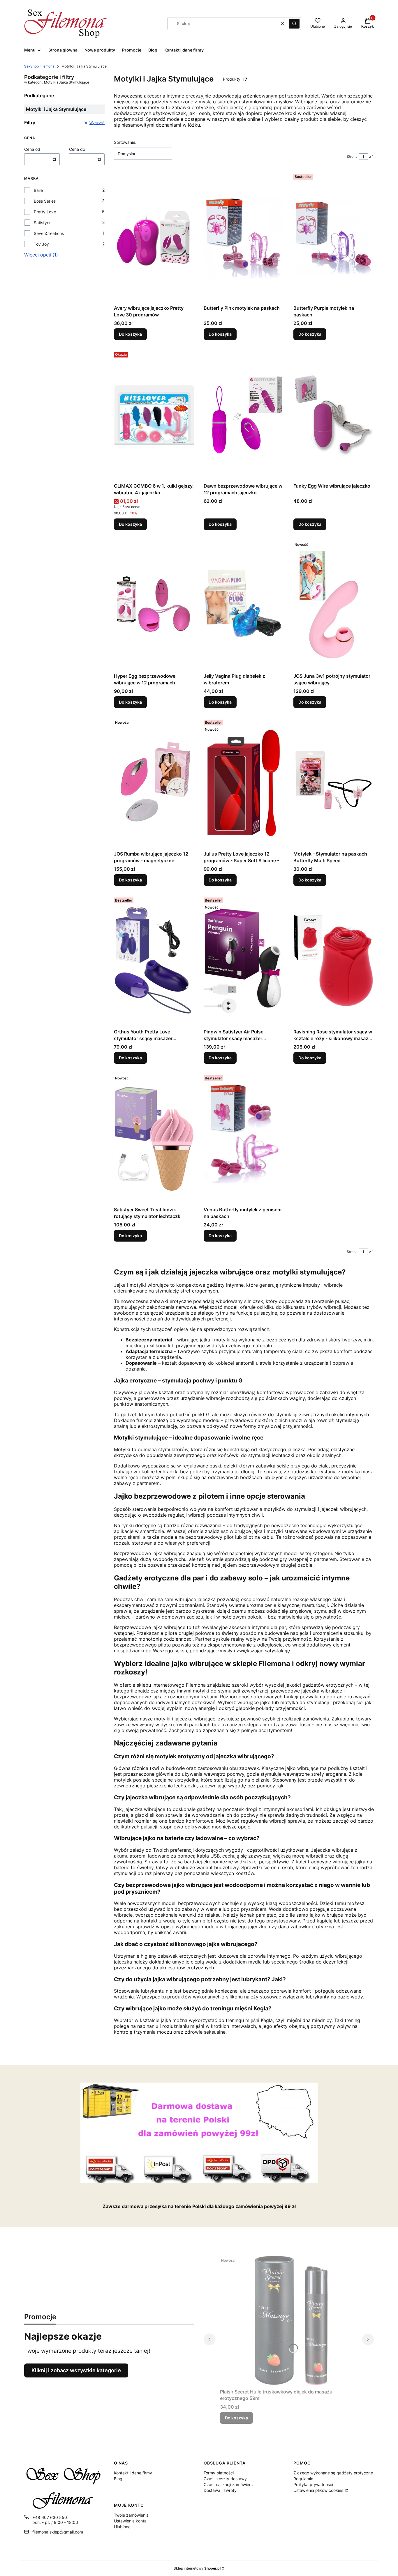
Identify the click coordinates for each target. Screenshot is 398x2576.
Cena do (77, 149)
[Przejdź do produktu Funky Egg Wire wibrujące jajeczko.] (334, 415)
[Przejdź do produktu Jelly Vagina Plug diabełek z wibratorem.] (244, 605)
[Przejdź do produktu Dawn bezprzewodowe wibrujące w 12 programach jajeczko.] (244, 415)
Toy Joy (41, 244)
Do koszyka (130, 334)
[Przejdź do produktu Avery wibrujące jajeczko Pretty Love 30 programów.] (154, 237)
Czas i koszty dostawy (225, 2479)
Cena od (32, 149)
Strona (352, 156)
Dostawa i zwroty (220, 2490)
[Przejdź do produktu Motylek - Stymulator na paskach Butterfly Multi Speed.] (334, 783)
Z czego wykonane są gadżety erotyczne (333, 2473)
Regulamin (303, 2479)
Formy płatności (219, 2473)
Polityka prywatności (313, 2484)
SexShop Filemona (39, 66)
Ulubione (122, 2527)
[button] (294, 24)
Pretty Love (45, 212)
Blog (118, 2479)
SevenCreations (49, 233)
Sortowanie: (125, 142)
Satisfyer (42, 223)
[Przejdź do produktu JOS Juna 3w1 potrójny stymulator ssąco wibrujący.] (334, 605)
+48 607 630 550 (50, 2517)
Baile (38, 190)
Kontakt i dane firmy (133, 2473)
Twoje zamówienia (131, 2515)
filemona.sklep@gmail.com (58, 2532)
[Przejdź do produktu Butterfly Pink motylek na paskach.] (244, 237)
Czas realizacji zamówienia (229, 2484)
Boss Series (45, 201)
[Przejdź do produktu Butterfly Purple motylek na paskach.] (334, 237)
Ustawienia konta (130, 2521)
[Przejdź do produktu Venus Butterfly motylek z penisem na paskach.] (244, 1139)
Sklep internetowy (197, 2568)
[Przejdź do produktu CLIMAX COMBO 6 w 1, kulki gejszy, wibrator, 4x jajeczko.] (154, 415)
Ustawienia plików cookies (319, 2490)
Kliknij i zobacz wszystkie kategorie (76, 2370)
